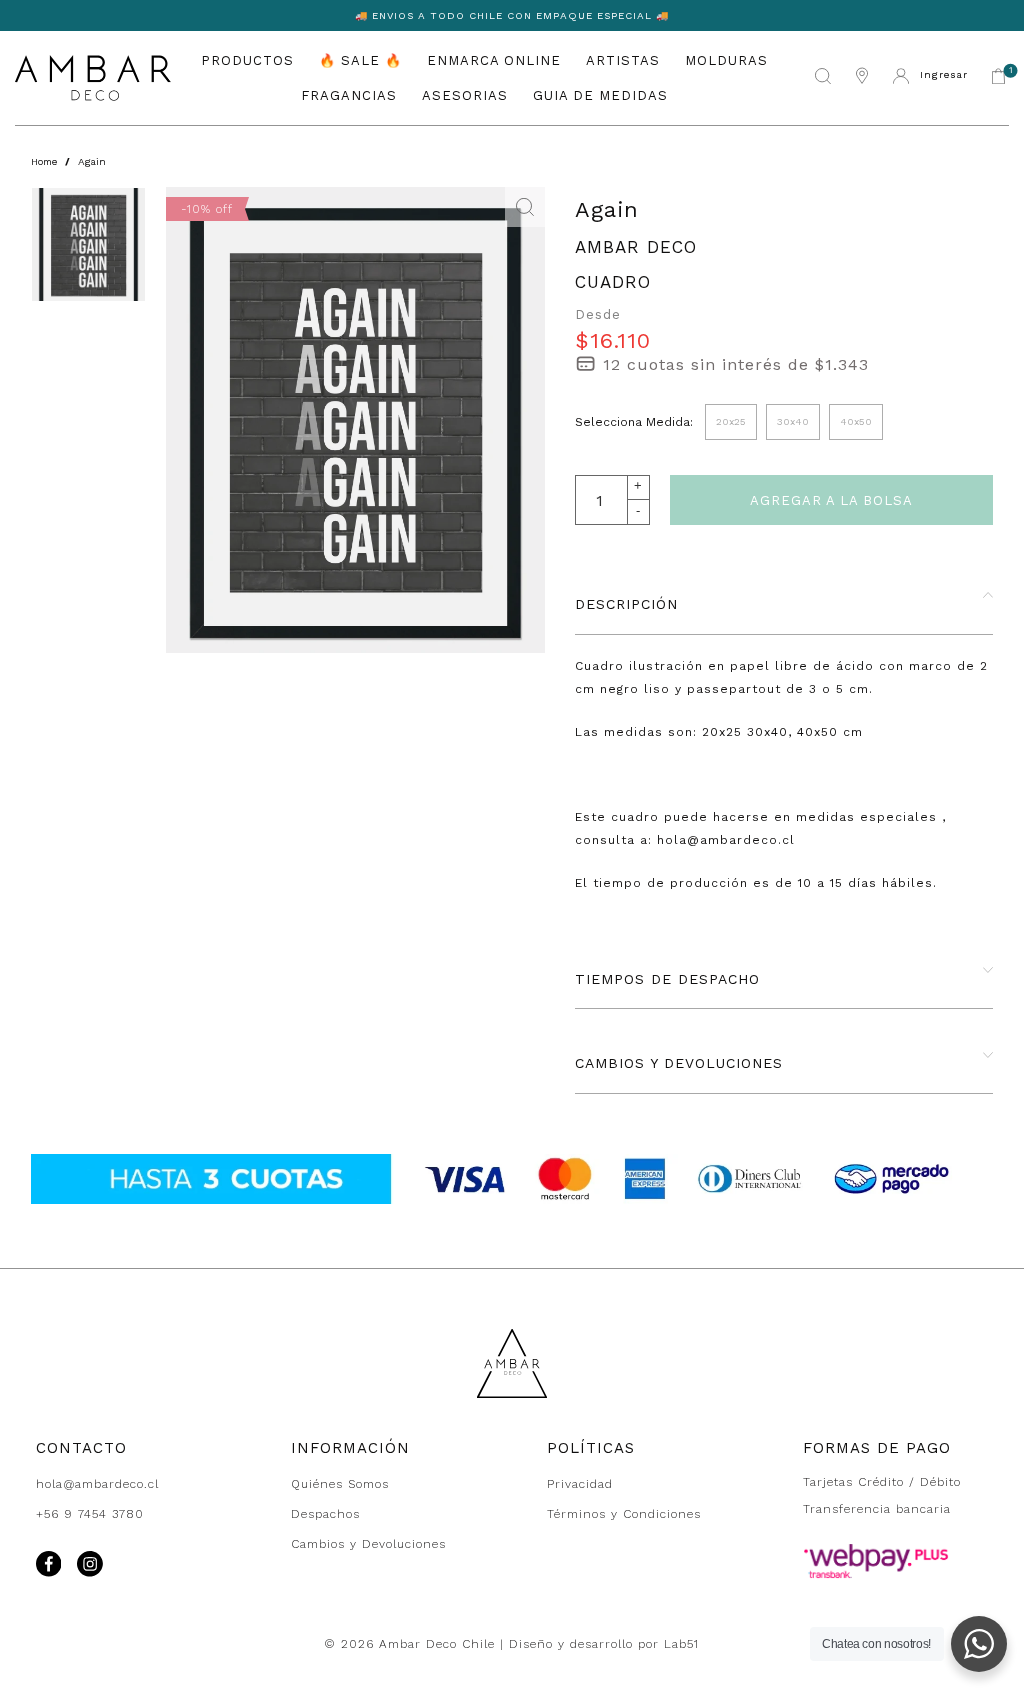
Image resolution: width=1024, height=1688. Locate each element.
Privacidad (580, 1484)
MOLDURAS (726, 60)
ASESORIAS (465, 95)
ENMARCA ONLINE (494, 60)
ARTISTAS (623, 60)
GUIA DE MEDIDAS (600, 95)
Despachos (325, 1514)
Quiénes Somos (340, 1484)
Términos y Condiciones (624, 1514)
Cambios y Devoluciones (368, 1544)
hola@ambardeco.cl (97, 1484)
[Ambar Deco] (93, 78)
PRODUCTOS (247, 60)
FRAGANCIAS (349, 95)
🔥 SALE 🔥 (360, 60)
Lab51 (681, 1644)
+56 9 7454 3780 (90, 1514)
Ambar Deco (636, 247)
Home (44, 161)
